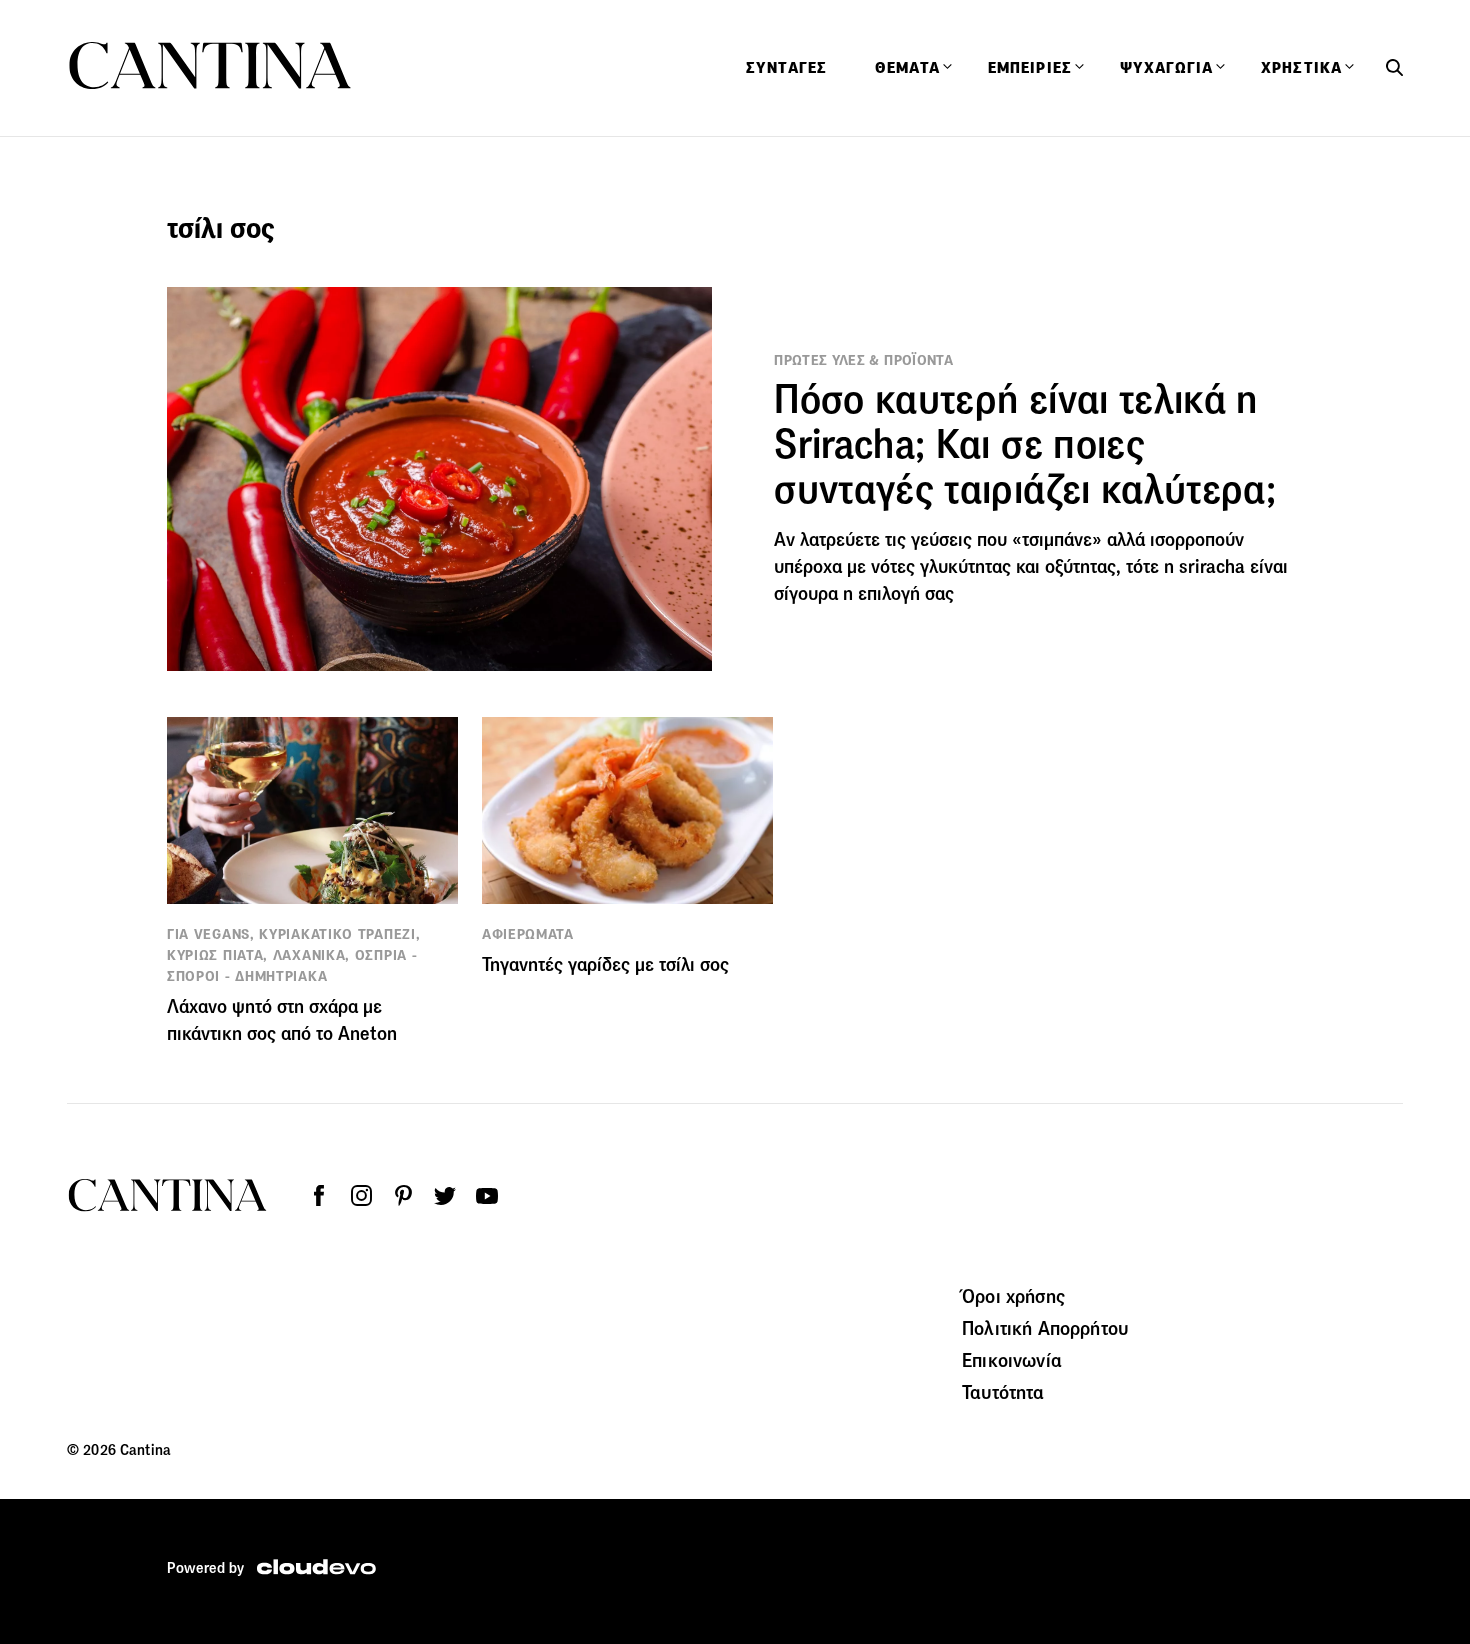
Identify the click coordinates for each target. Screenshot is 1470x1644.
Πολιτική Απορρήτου (1045, 1328)
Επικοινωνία (1012, 1360)
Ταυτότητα (1003, 1392)
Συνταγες (786, 68)
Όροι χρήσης (1013, 1296)
